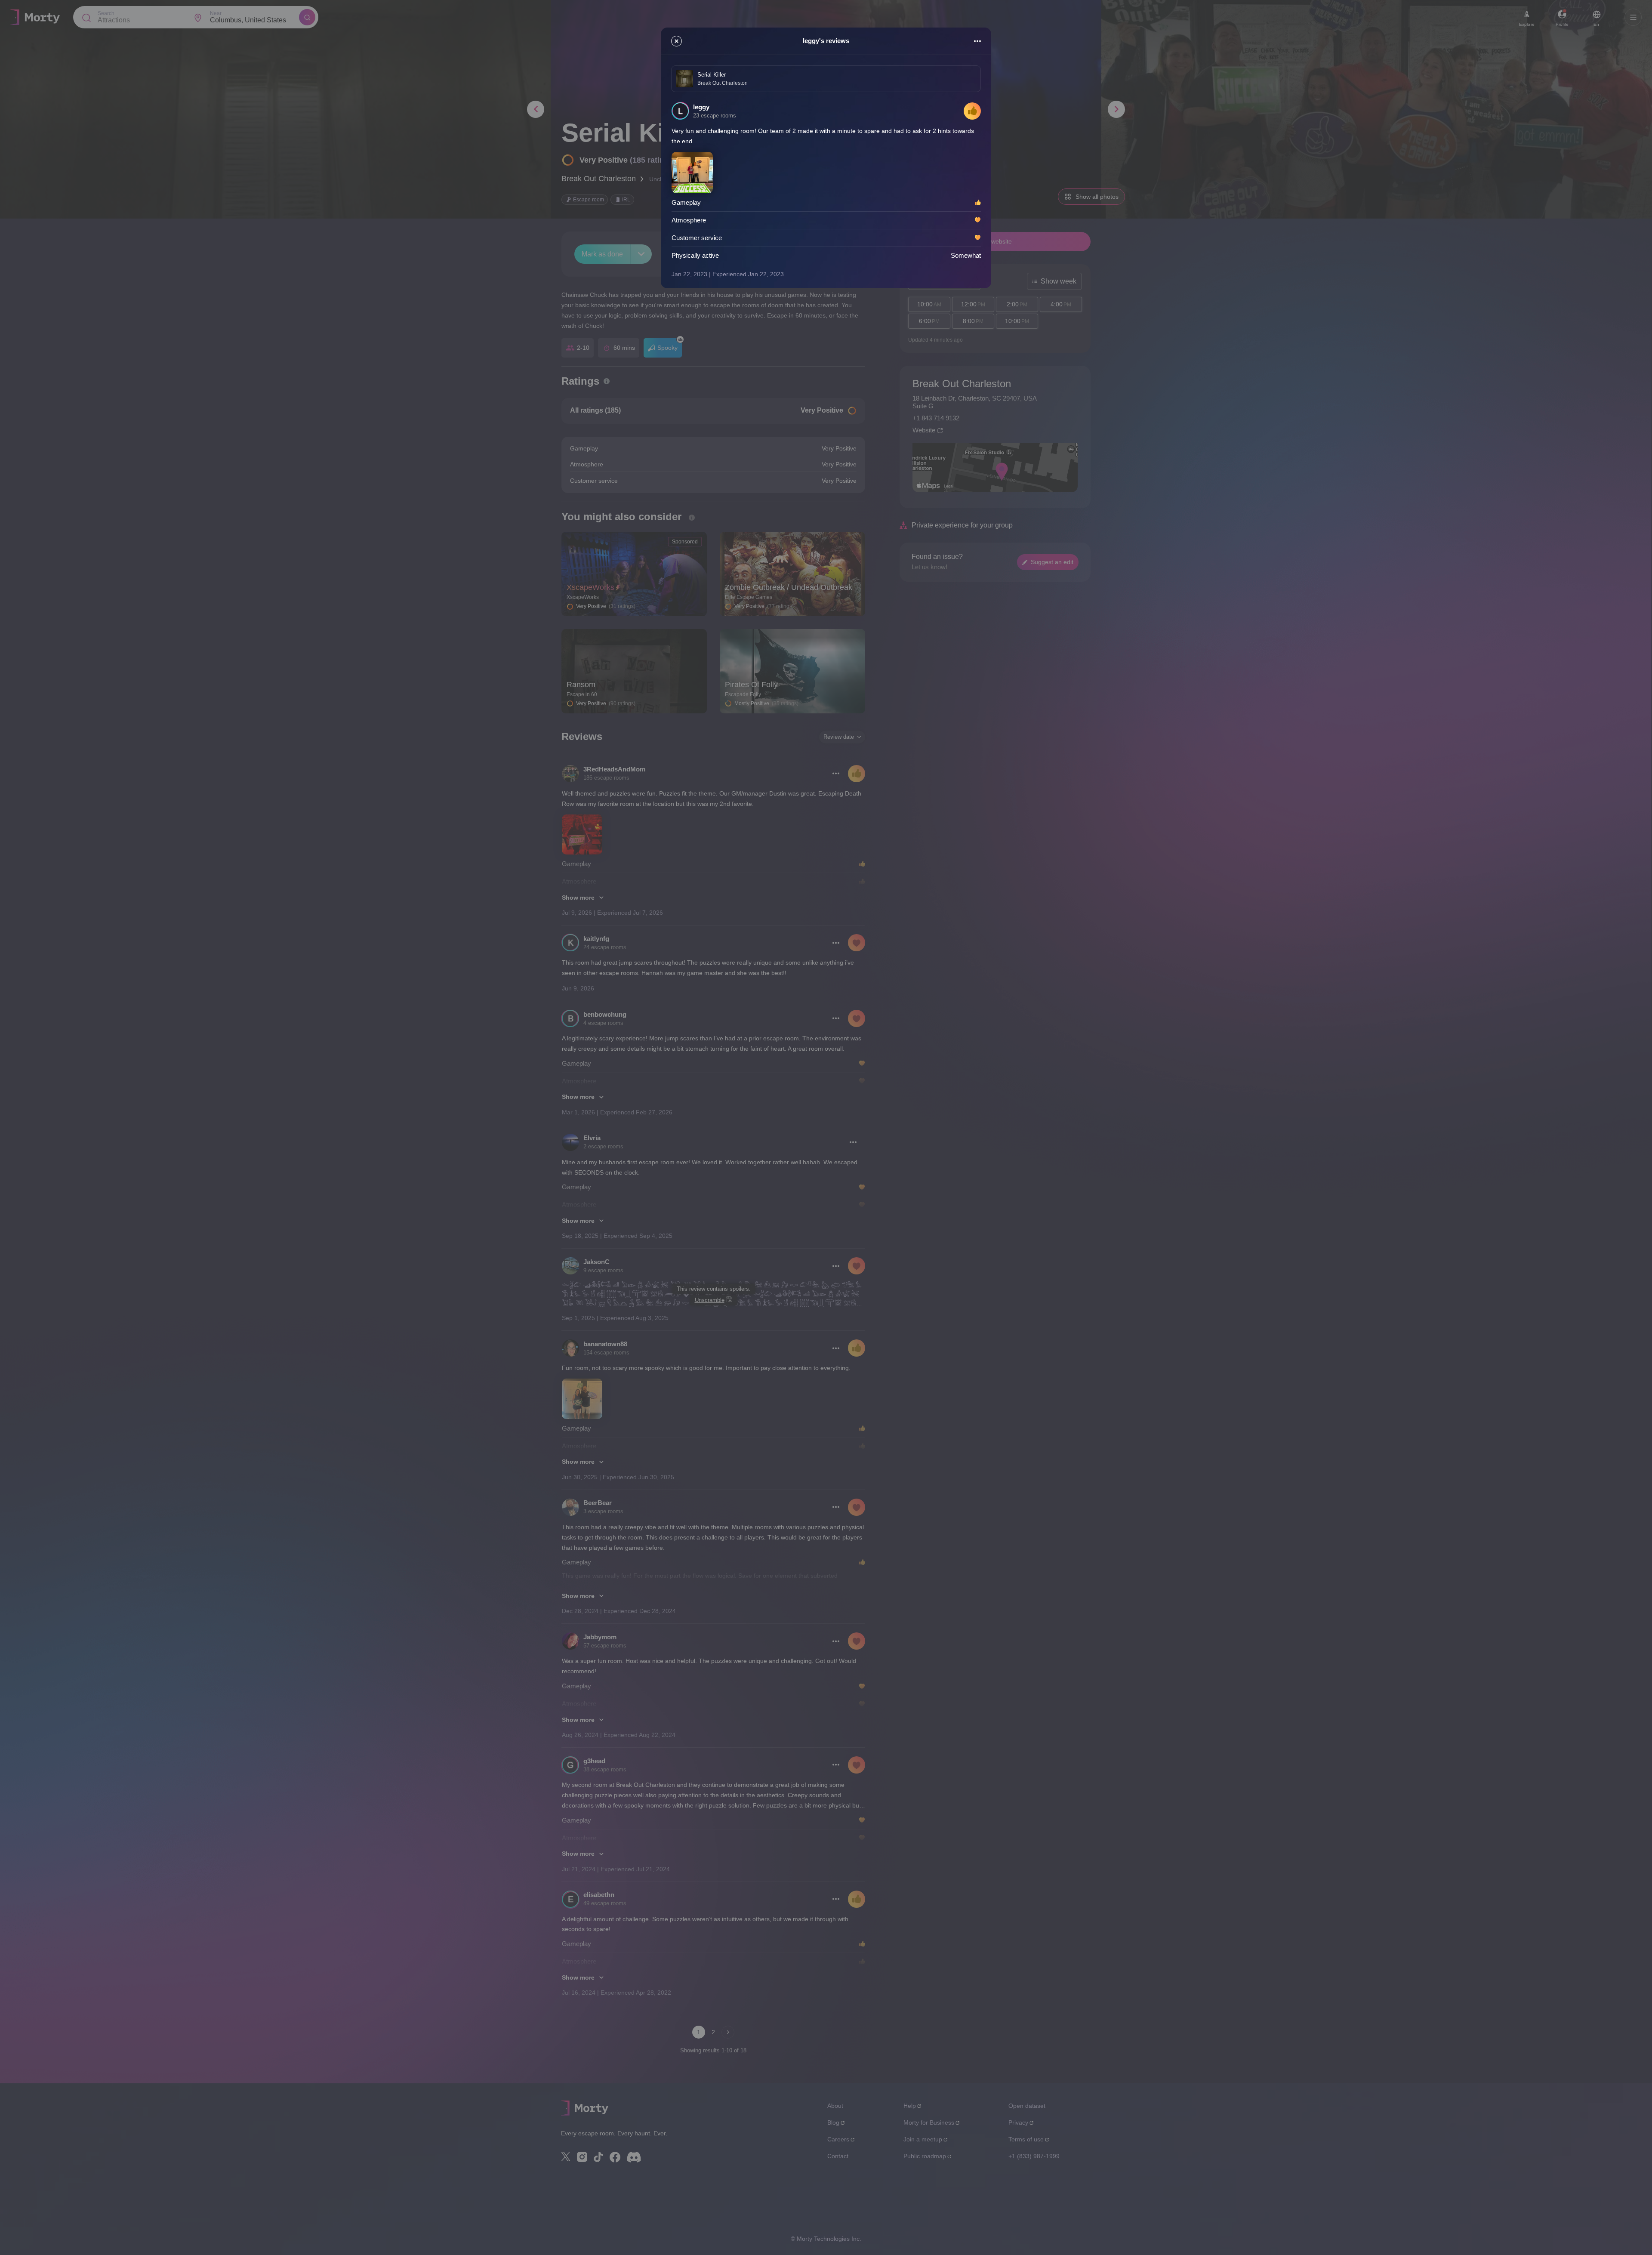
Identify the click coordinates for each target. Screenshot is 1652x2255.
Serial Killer (712, 75)
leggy (701, 107)
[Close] (677, 41)
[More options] (977, 41)
